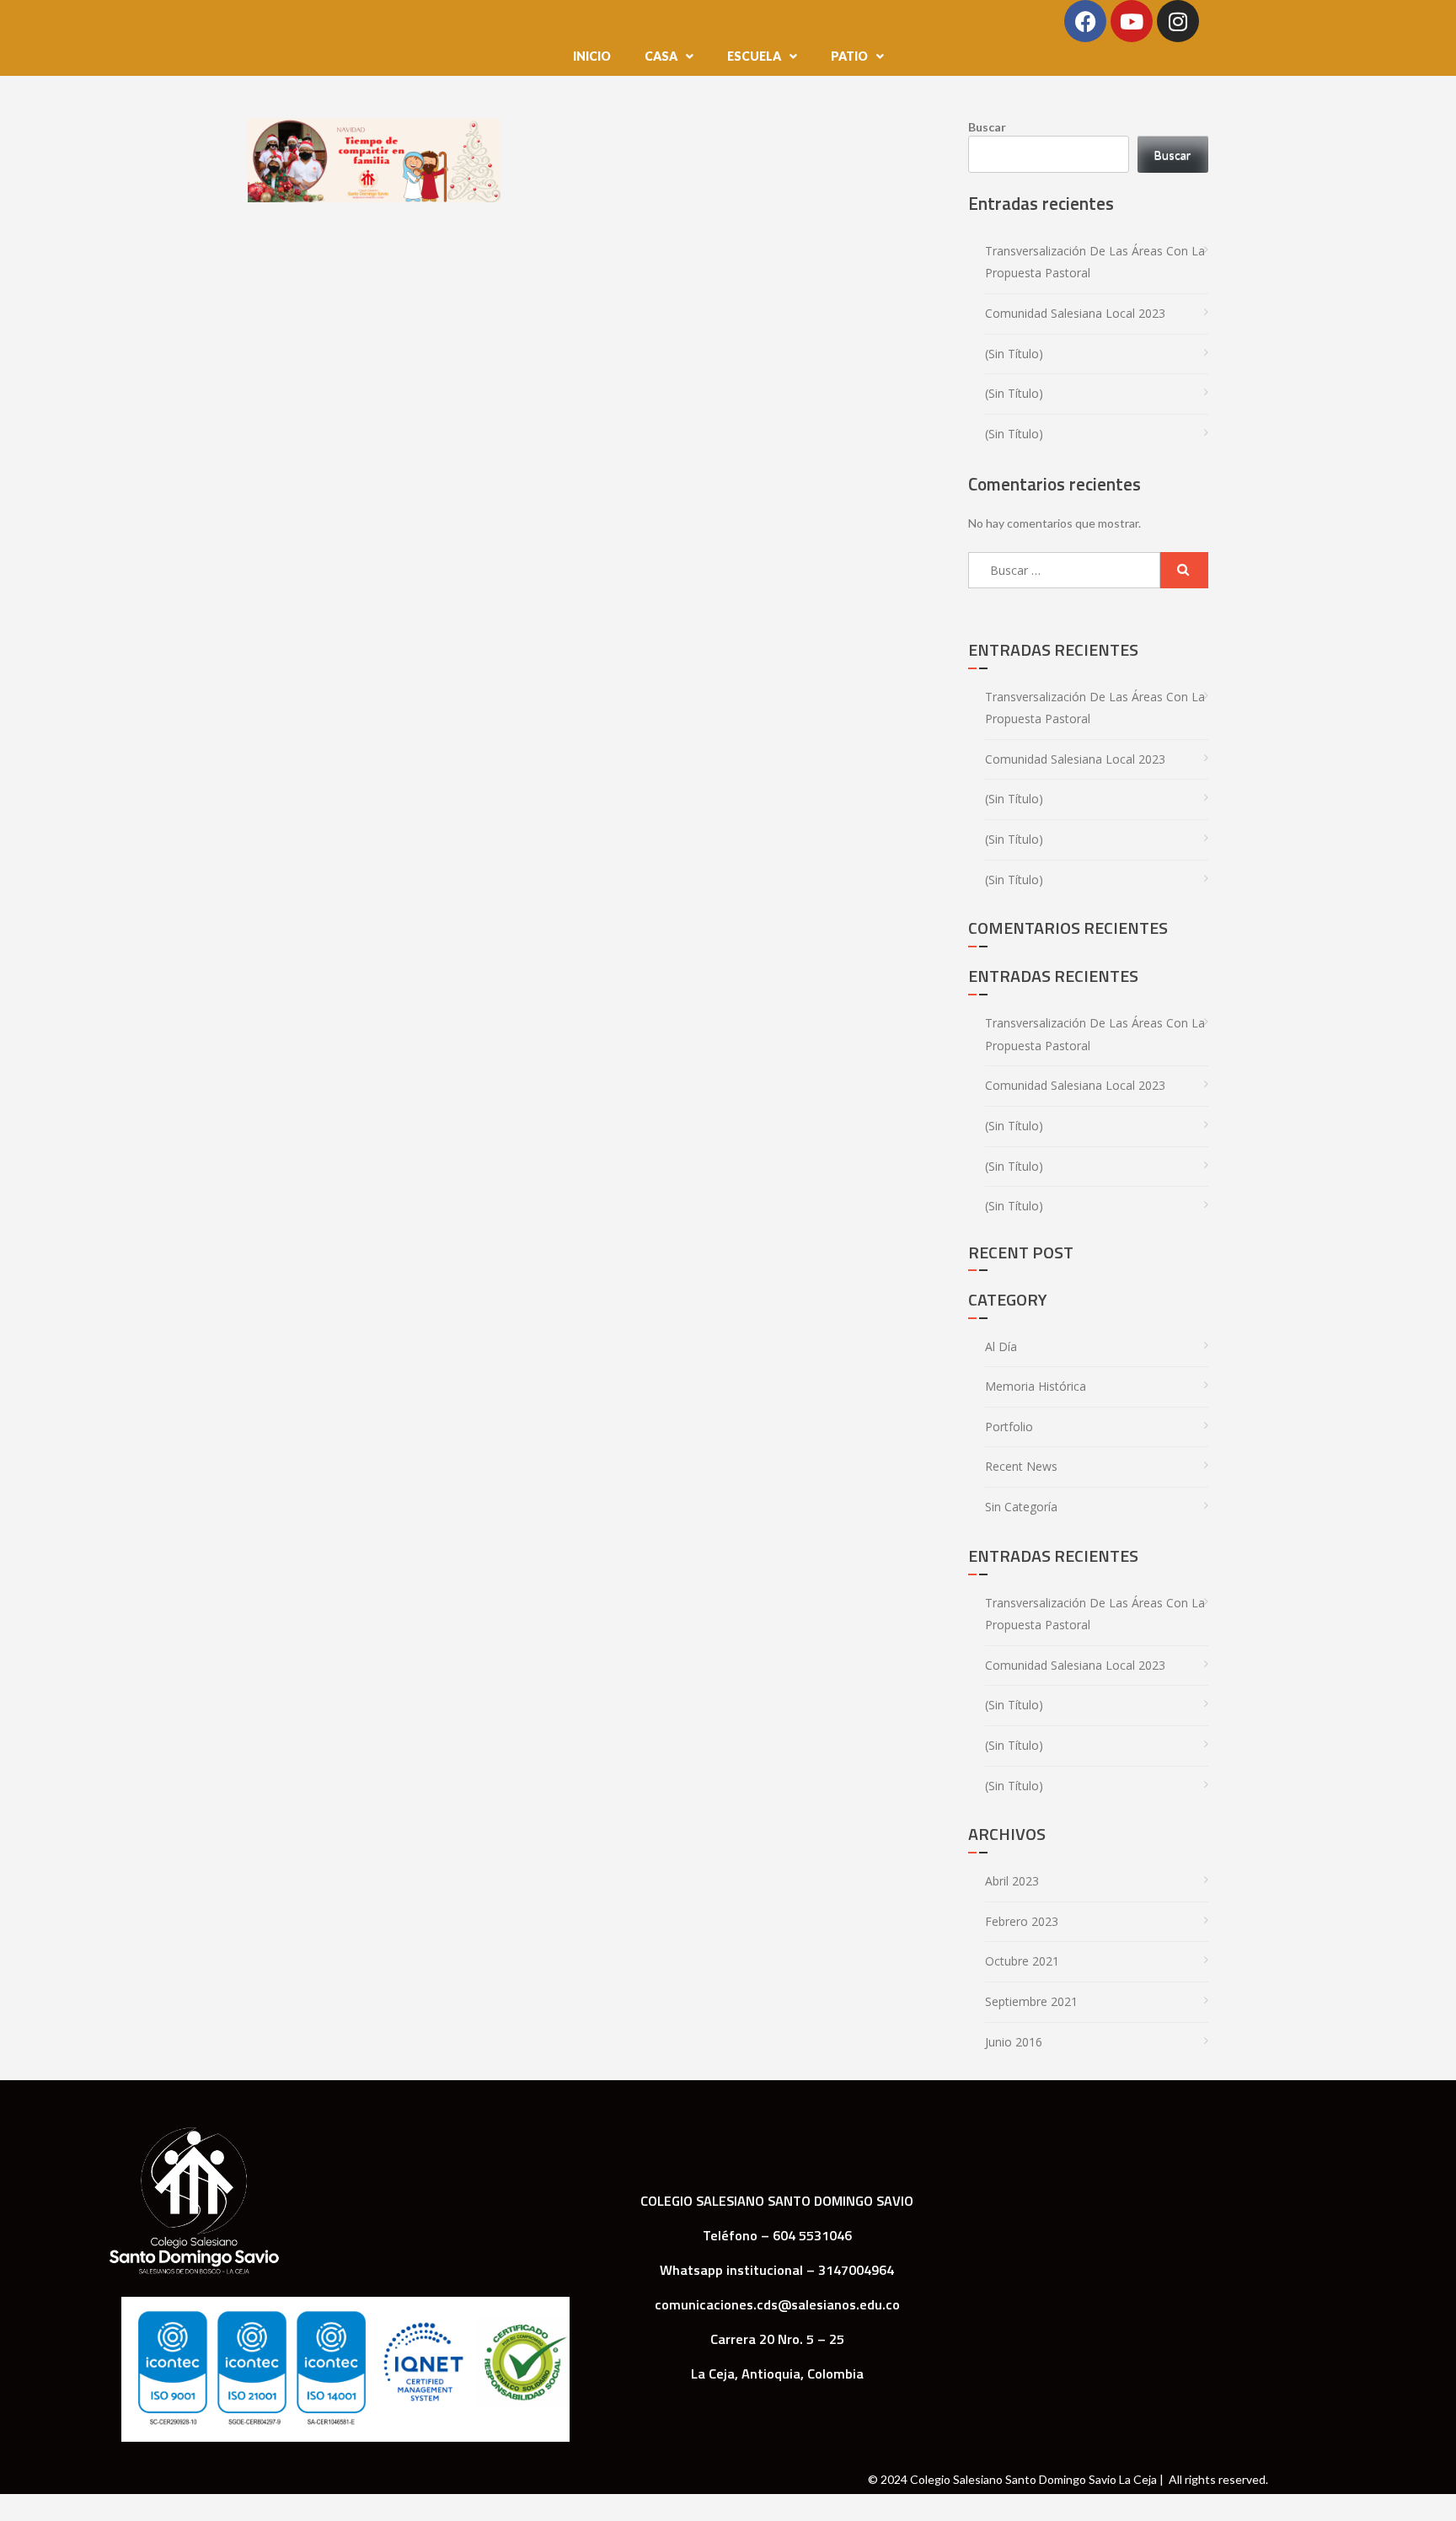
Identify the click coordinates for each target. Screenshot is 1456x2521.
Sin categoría (1021, 1507)
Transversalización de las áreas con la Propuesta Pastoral (1095, 262)
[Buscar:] (1064, 570)
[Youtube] (1132, 21)
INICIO (592, 56)
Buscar (987, 127)
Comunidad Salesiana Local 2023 (1075, 313)
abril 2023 (1012, 1881)
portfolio (1009, 1427)
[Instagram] (1178, 21)
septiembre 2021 (1031, 2001)
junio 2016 (1014, 2042)
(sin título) (1014, 354)
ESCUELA (754, 56)
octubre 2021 (1022, 1961)
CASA (661, 56)
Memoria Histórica (1036, 1386)
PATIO (849, 56)
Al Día (1001, 1346)
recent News (1021, 1466)
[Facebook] (1085, 21)
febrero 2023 (1022, 1921)
